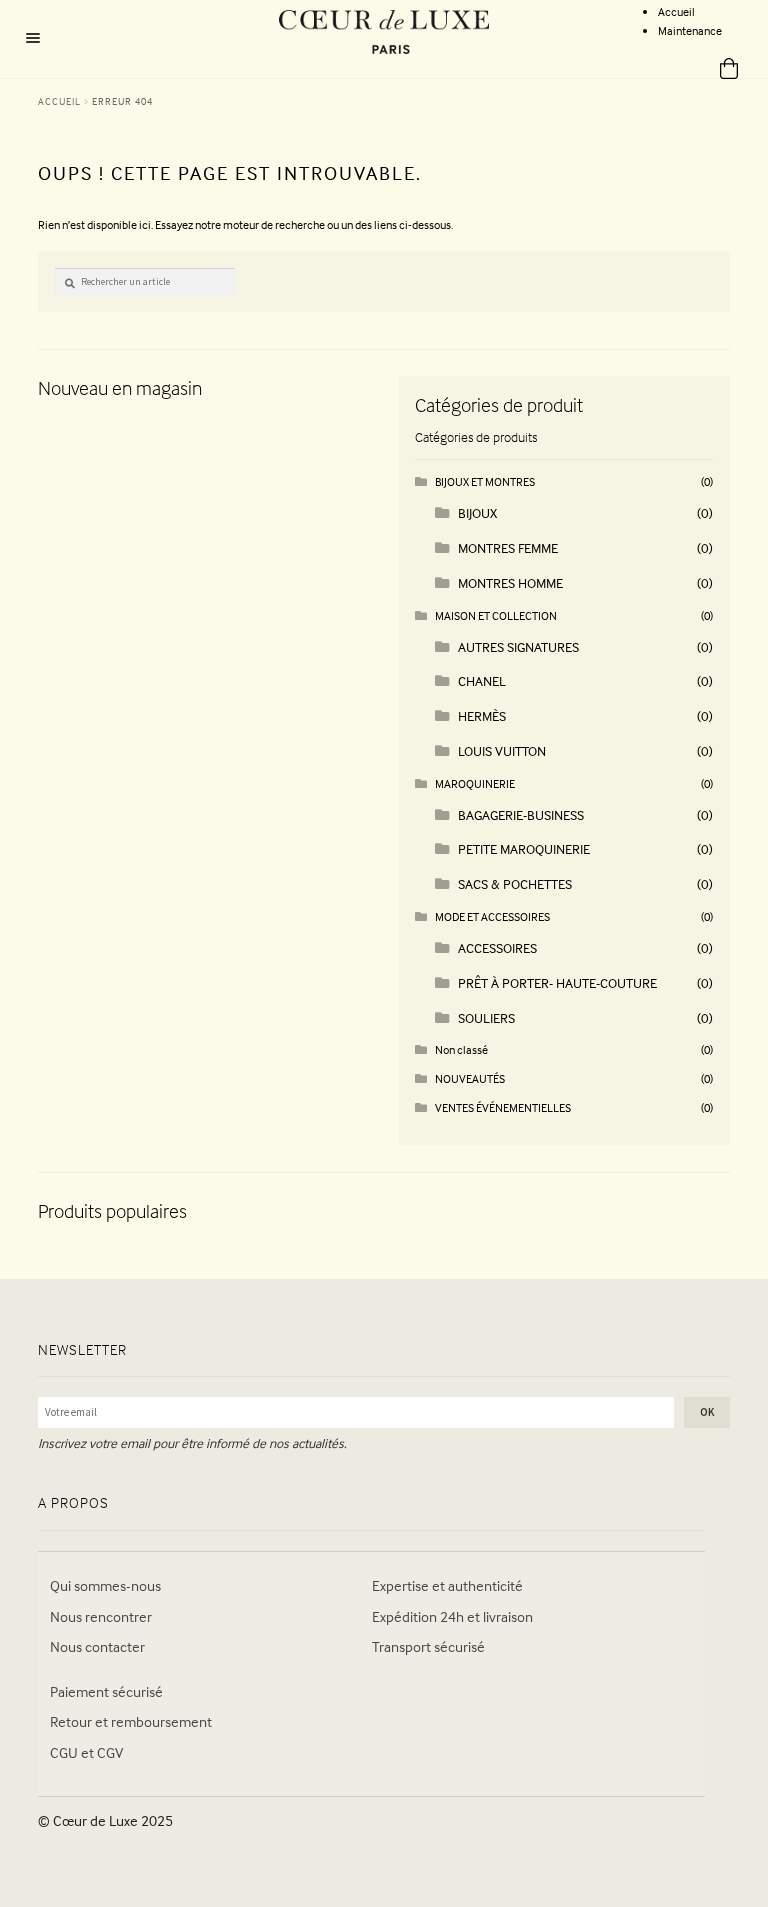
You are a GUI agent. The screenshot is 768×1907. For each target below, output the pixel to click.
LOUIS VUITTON (502, 750)
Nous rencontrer (101, 1616)
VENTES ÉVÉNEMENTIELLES (503, 1107)
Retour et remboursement (131, 1721)
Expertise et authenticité (447, 1585)
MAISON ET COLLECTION (496, 615)
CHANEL (482, 680)
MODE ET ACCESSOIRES (492, 916)
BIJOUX (477, 512)
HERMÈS (482, 715)
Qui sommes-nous (105, 1585)
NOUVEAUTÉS (470, 1078)
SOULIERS (486, 1017)
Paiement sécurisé (106, 1691)
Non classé (461, 1049)
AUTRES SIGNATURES (518, 646)
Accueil (676, 11)
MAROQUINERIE (475, 783)
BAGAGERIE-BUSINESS (521, 814)
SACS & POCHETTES (515, 883)
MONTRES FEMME (508, 547)
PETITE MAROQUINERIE (524, 848)
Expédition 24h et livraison (452, 1616)
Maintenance (690, 30)
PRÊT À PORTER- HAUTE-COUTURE (557, 982)
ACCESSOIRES (497, 947)
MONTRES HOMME (510, 582)
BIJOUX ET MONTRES (485, 481)
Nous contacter (97, 1646)
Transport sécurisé (428, 1646)
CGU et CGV (86, 1752)
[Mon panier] (721, 69)
